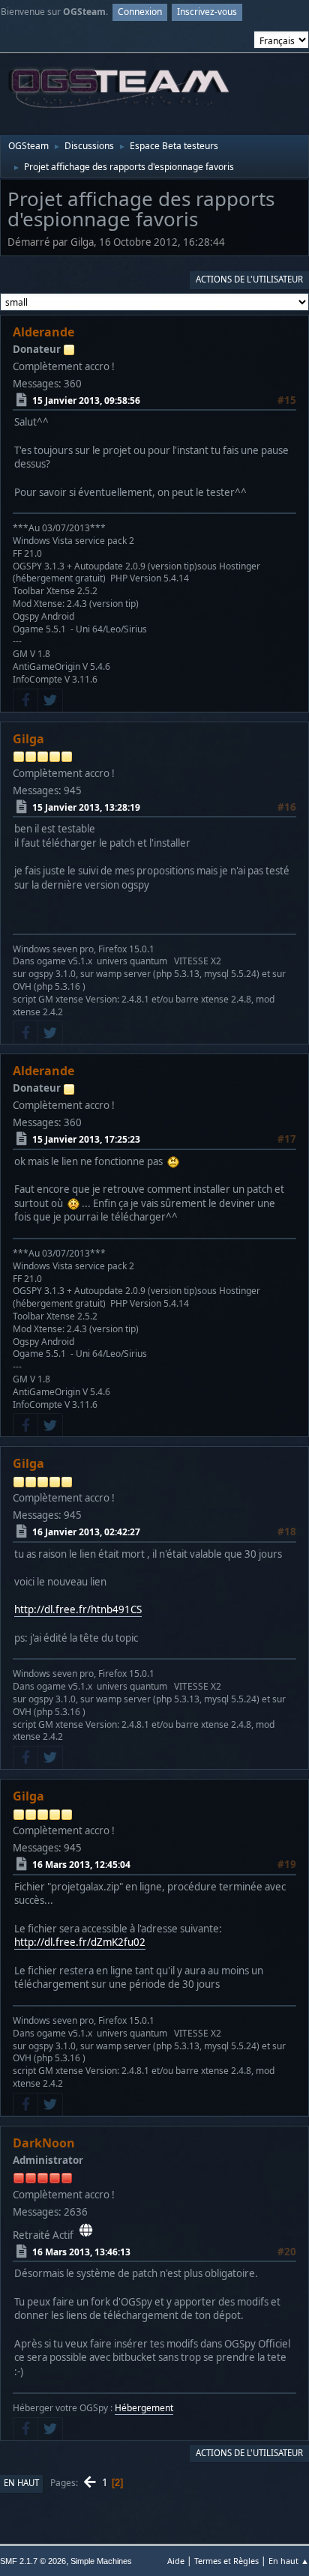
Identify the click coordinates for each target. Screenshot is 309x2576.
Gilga (28, 739)
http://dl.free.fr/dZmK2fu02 (80, 1942)
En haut (21, 2483)
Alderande (43, 332)
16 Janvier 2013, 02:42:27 (86, 1532)
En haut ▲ (289, 2561)
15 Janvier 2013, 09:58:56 (86, 400)
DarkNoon (44, 2143)
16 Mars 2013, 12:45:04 (81, 1865)
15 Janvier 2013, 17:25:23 (86, 1139)
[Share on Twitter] (50, 701)
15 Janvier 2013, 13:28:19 (86, 807)
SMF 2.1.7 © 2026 (33, 2561)
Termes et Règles (226, 2561)
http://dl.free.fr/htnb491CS (78, 1609)
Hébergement (144, 2408)
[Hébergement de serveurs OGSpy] (86, 2231)
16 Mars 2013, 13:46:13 (81, 2252)
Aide (176, 2561)
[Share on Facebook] (25, 701)
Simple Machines (101, 2561)
